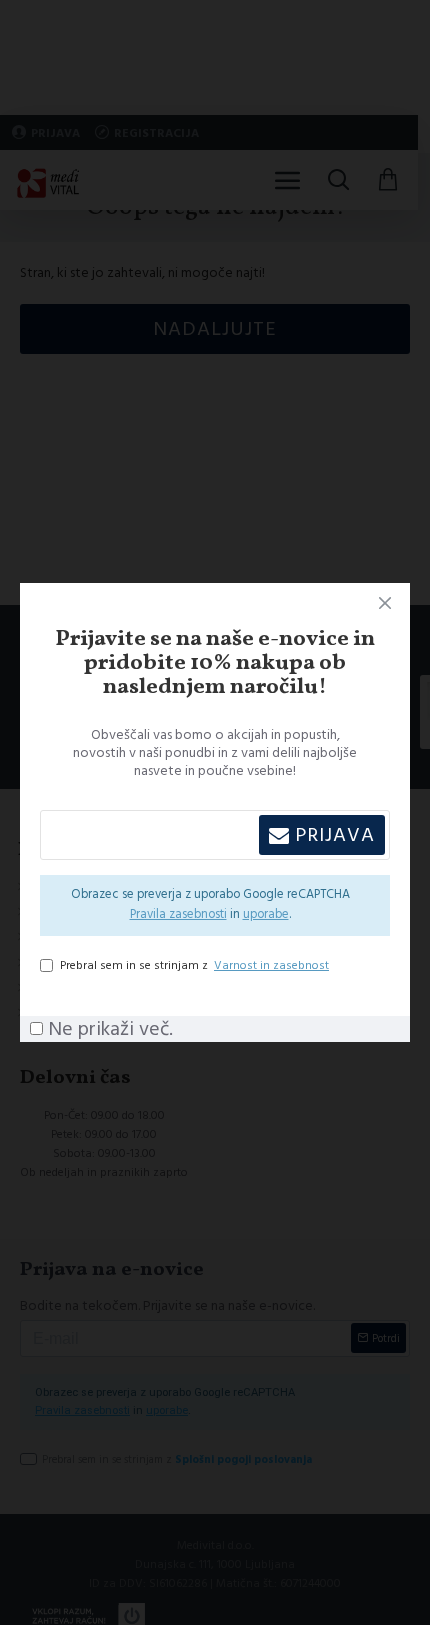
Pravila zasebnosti (178, 914)
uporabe (266, 914)
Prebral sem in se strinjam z (194, 965)
